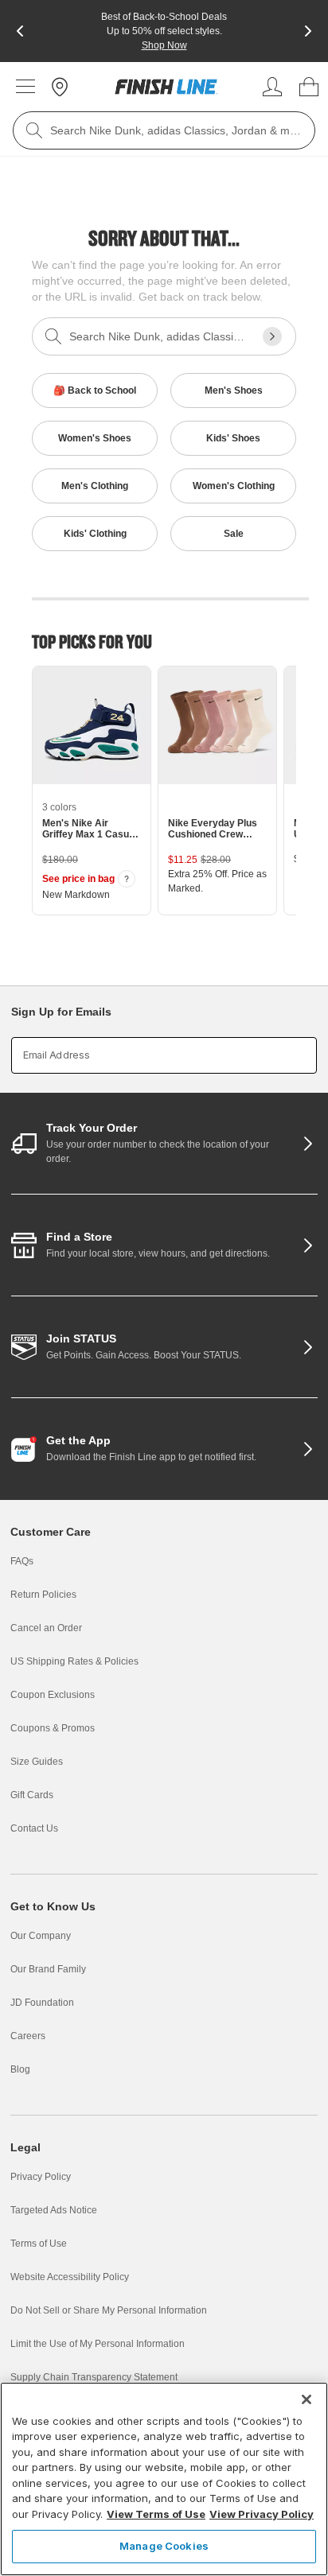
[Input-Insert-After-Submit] (272, 336)
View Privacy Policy (262, 2514)
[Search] (34, 130)
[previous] (20, 31)
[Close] (307, 2399)
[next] (308, 31)
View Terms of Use (156, 2514)
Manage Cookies (164, 2546)
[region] (164, 2479)
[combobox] (164, 130)
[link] (166, 87)
